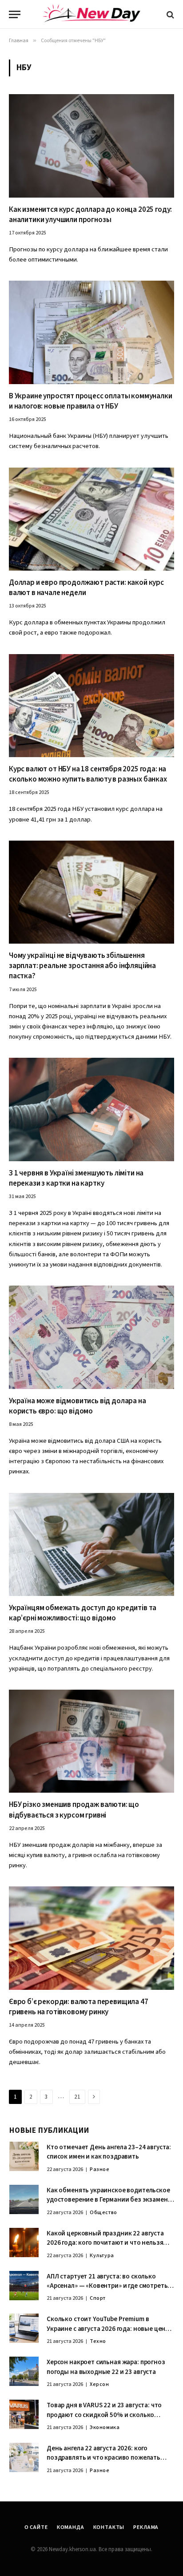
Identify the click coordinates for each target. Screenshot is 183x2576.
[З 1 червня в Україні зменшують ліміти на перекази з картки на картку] (91, 1109)
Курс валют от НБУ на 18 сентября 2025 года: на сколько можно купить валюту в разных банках (88, 774)
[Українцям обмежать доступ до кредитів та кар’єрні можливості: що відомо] (91, 1545)
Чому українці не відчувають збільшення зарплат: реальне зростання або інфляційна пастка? (82, 966)
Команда (71, 2527)
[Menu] (15, 14)
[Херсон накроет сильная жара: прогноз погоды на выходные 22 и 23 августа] (24, 2371)
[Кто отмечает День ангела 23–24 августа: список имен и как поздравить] (24, 2156)
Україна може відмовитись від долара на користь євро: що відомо (78, 1406)
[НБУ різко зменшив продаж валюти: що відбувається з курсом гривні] (91, 1741)
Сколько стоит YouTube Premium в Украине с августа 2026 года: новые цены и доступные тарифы (108, 2329)
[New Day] (91, 15)
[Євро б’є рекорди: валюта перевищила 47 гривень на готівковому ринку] (91, 1938)
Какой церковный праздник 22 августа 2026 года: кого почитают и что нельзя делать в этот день (105, 2243)
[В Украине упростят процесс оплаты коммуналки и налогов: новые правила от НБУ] (91, 332)
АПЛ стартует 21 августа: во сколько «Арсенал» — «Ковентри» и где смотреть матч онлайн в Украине (107, 2286)
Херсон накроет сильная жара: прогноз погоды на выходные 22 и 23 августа (106, 2367)
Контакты (109, 2527)
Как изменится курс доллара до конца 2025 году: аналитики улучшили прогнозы (90, 215)
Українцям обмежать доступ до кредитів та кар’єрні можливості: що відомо (83, 1613)
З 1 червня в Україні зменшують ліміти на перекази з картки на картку (76, 1178)
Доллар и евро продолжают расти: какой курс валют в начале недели (86, 588)
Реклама (146, 2527)
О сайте (36, 2527)
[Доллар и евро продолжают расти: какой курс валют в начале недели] (91, 519)
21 (77, 2097)
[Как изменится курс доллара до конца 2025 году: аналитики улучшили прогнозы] (91, 146)
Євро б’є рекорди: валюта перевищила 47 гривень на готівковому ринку (79, 2007)
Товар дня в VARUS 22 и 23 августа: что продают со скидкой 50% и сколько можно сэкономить (104, 2415)
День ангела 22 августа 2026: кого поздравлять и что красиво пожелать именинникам (103, 2458)
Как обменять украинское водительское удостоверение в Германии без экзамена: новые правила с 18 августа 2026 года (110, 2200)
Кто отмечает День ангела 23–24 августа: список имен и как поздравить (109, 2152)
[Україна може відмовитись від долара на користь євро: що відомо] (91, 1337)
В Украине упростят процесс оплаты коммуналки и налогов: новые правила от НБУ (91, 401)
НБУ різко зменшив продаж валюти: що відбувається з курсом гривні (74, 1810)
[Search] (169, 14)
